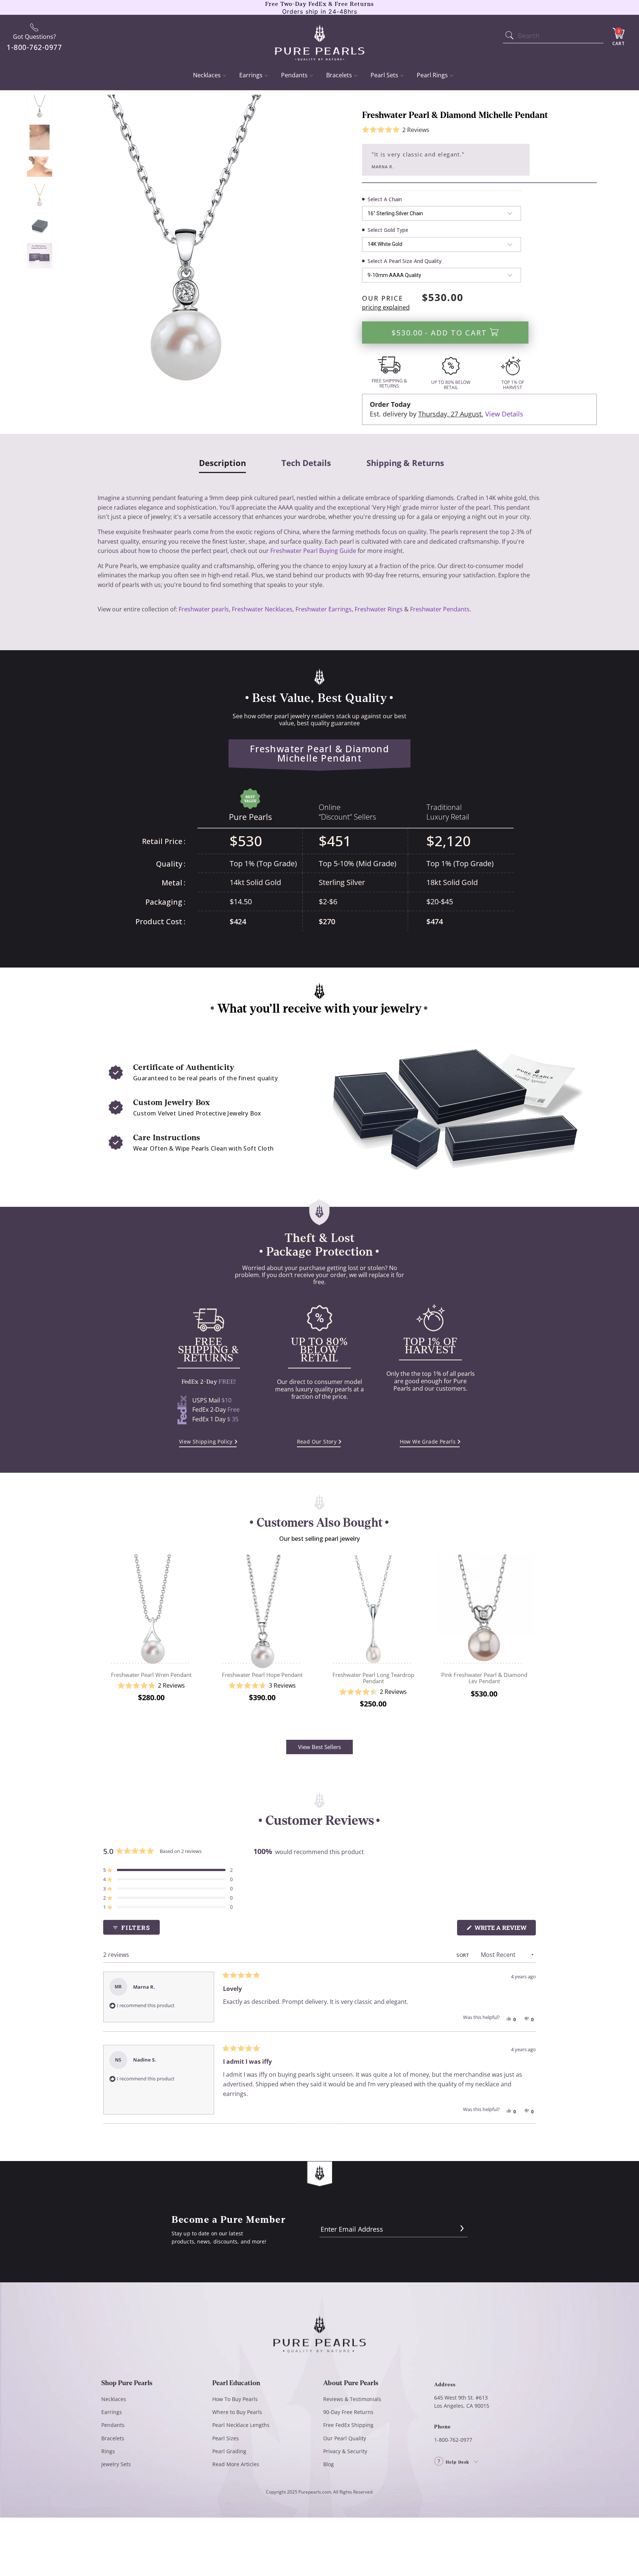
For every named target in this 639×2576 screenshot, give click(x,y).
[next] (531, 1637)
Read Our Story (317, 1441)
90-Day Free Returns (348, 2412)
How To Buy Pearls (235, 2399)
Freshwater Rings (379, 609)
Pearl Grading (229, 2451)
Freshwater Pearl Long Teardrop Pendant (373, 1610)
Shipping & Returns (405, 463)
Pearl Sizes (226, 2438)
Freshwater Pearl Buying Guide (313, 551)
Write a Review (504, 1929)
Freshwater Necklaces (262, 609)
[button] (396, 130)
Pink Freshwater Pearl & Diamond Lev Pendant (484, 1610)
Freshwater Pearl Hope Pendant (262, 1610)
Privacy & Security (345, 2451)
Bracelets (339, 75)
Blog (329, 2464)
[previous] (108, 1637)
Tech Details (306, 463)
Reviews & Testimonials (352, 2399)
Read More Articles (236, 2464)
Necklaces (207, 75)
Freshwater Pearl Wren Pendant (151, 1610)
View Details (504, 414)
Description (222, 463)
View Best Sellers (319, 1747)
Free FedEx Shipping (348, 2425)
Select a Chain (385, 199)
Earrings (251, 75)
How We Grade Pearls (428, 1441)
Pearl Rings (432, 75)
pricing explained (386, 307)
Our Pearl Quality (345, 2438)
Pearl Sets (384, 75)
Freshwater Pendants (440, 609)
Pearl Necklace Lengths (241, 2425)
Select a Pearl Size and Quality (405, 261)
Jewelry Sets (116, 2464)
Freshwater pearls (204, 609)
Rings (108, 2451)
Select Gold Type (388, 230)
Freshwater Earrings (324, 609)
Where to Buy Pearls (237, 2412)
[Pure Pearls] (320, 38)
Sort (463, 1955)
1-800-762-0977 (453, 2440)
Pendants (294, 75)
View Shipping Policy (206, 1441)
